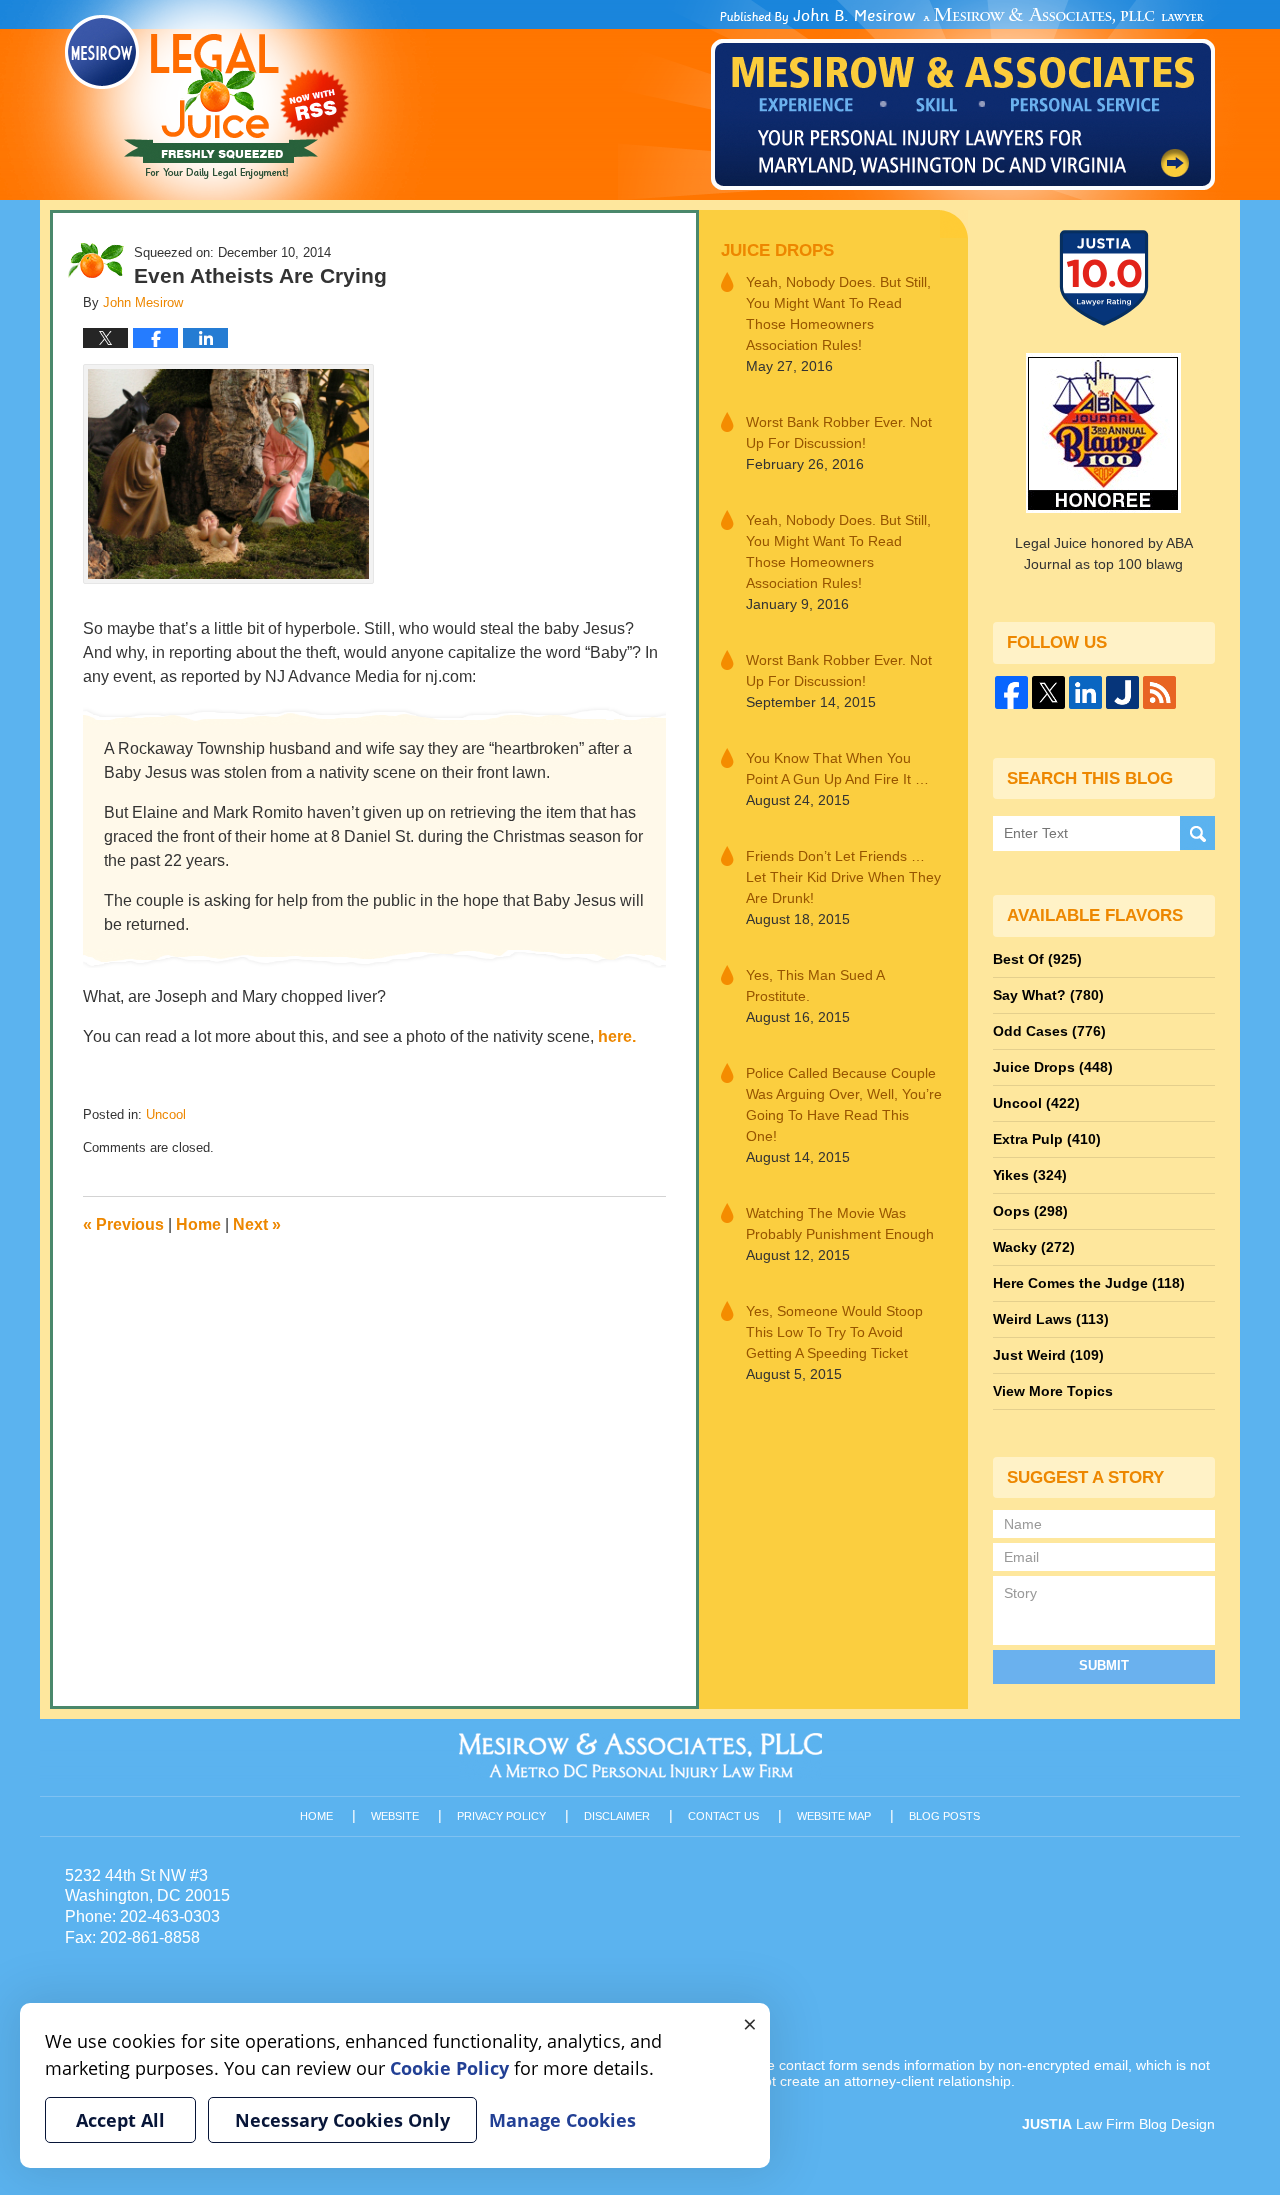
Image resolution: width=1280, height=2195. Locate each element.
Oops (1030, 1211)
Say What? (1048, 995)
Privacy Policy (501, 1816)
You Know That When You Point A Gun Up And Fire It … (837, 768)
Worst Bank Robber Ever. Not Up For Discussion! (839, 432)
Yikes (1030, 1175)
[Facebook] (1011, 692)
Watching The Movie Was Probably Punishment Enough (840, 1223)
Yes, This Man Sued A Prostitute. (815, 985)
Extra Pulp (1047, 1139)
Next (257, 1224)
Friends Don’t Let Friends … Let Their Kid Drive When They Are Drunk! (843, 877)
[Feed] (1159, 692)
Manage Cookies (562, 2120)
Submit (1104, 1665)
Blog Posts (944, 1816)
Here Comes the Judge (1089, 1283)
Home (198, 1224)
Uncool (166, 1114)
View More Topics (1053, 1391)
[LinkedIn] (1085, 692)
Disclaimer (617, 1816)
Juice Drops (777, 250)
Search (1197, 833)
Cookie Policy (449, 2068)
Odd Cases (1049, 1031)
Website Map (834, 1816)
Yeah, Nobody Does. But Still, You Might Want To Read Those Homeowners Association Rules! (838, 313)
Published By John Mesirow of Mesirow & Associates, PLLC (963, 99)
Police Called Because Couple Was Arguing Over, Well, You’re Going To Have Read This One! (844, 1104)
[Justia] (1122, 692)
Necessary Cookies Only (342, 2120)
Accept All (120, 2120)
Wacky (1034, 1247)
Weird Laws (1051, 1319)
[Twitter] (1048, 692)
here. (617, 1036)
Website (395, 1816)
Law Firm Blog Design (1118, 2124)
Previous (123, 1224)
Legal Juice (207, 97)
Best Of (1037, 959)
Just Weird (1048, 1355)
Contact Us (723, 1816)
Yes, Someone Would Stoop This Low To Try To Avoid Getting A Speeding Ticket (834, 1332)
